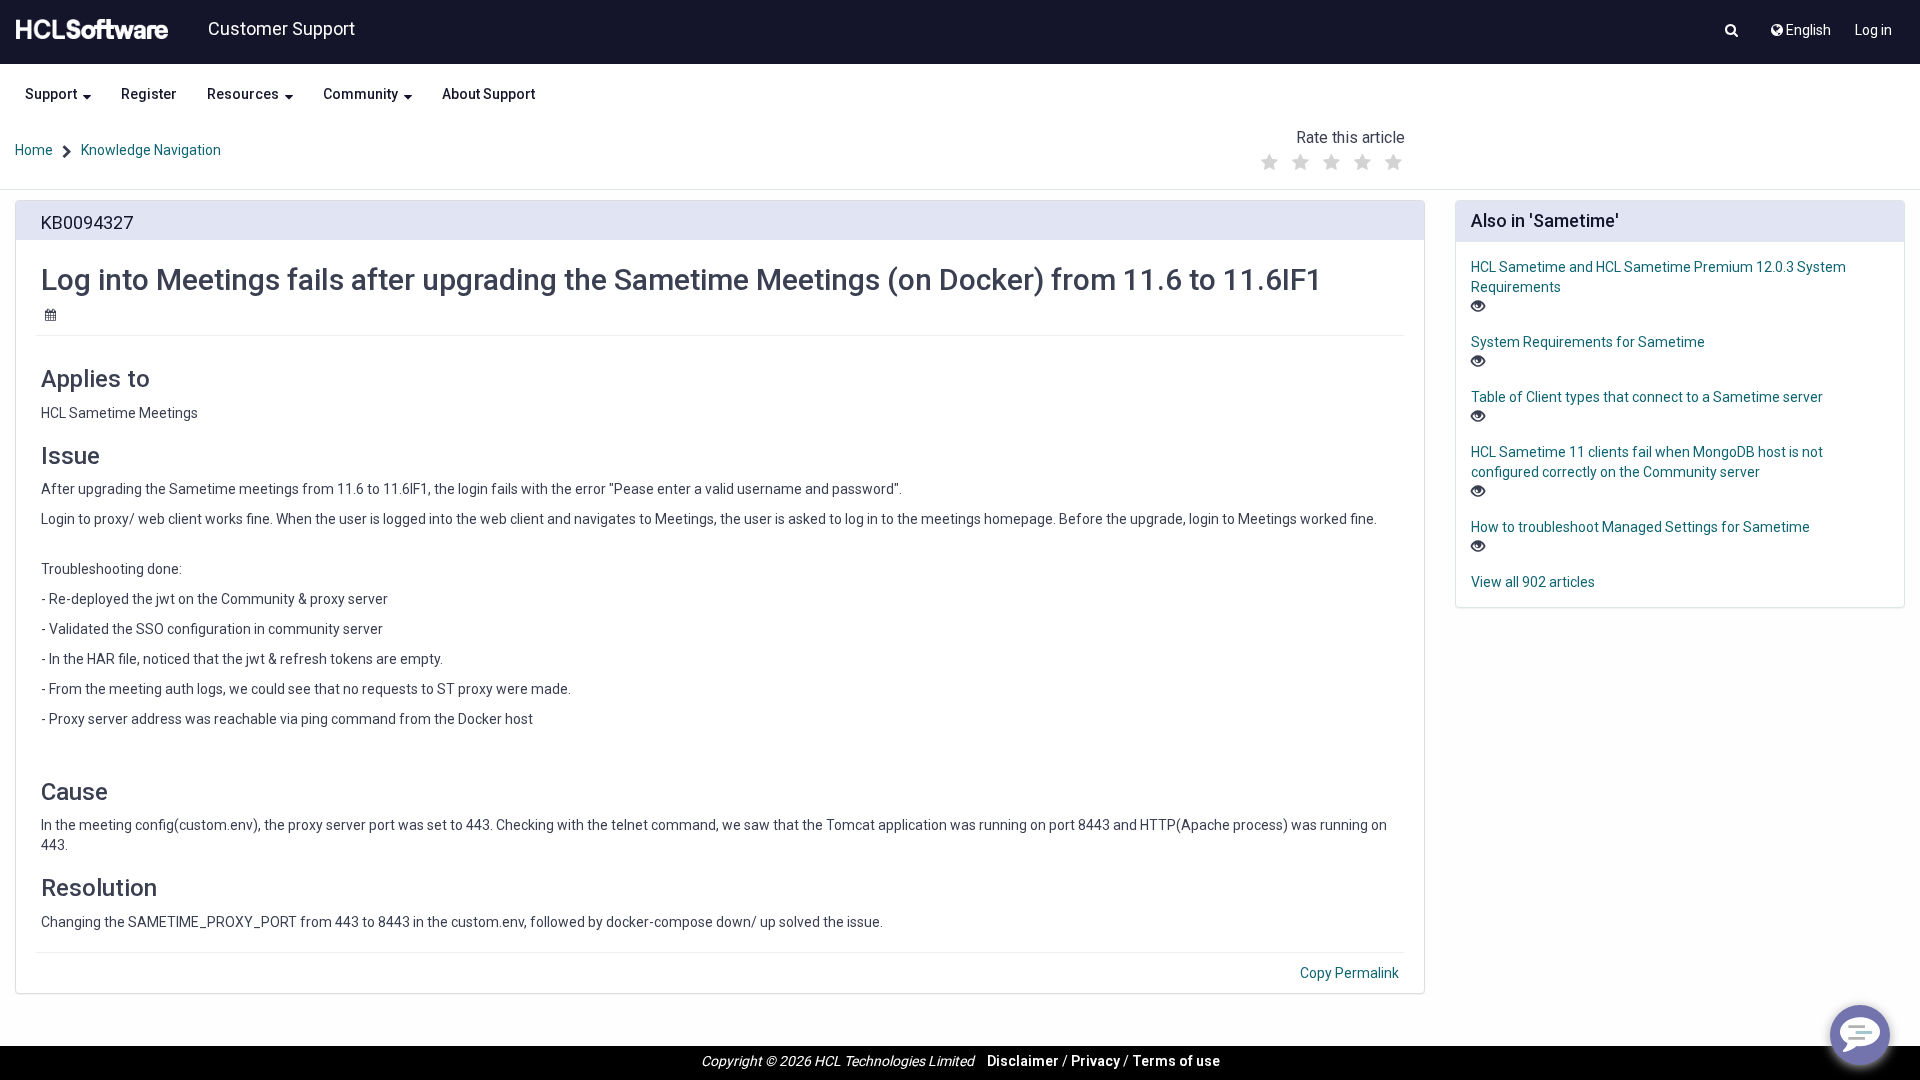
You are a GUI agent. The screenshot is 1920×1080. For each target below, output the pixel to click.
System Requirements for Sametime (1588, 342)
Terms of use (1176, 1061)
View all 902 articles (1533, 582)
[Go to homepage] (88, 30)
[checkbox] (1269, 163)
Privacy (1095, 1061)
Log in (1873, 30)
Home (34, 150)
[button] (1731, 32)
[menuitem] (1799, 25)
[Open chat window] (1860, 1035)
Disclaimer (1023, 1061)
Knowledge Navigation (151, 150)
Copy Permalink (1349, 973)
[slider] (1331, 157)
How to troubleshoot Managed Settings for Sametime (1640, 527)
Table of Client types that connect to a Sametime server (1647, 397)
